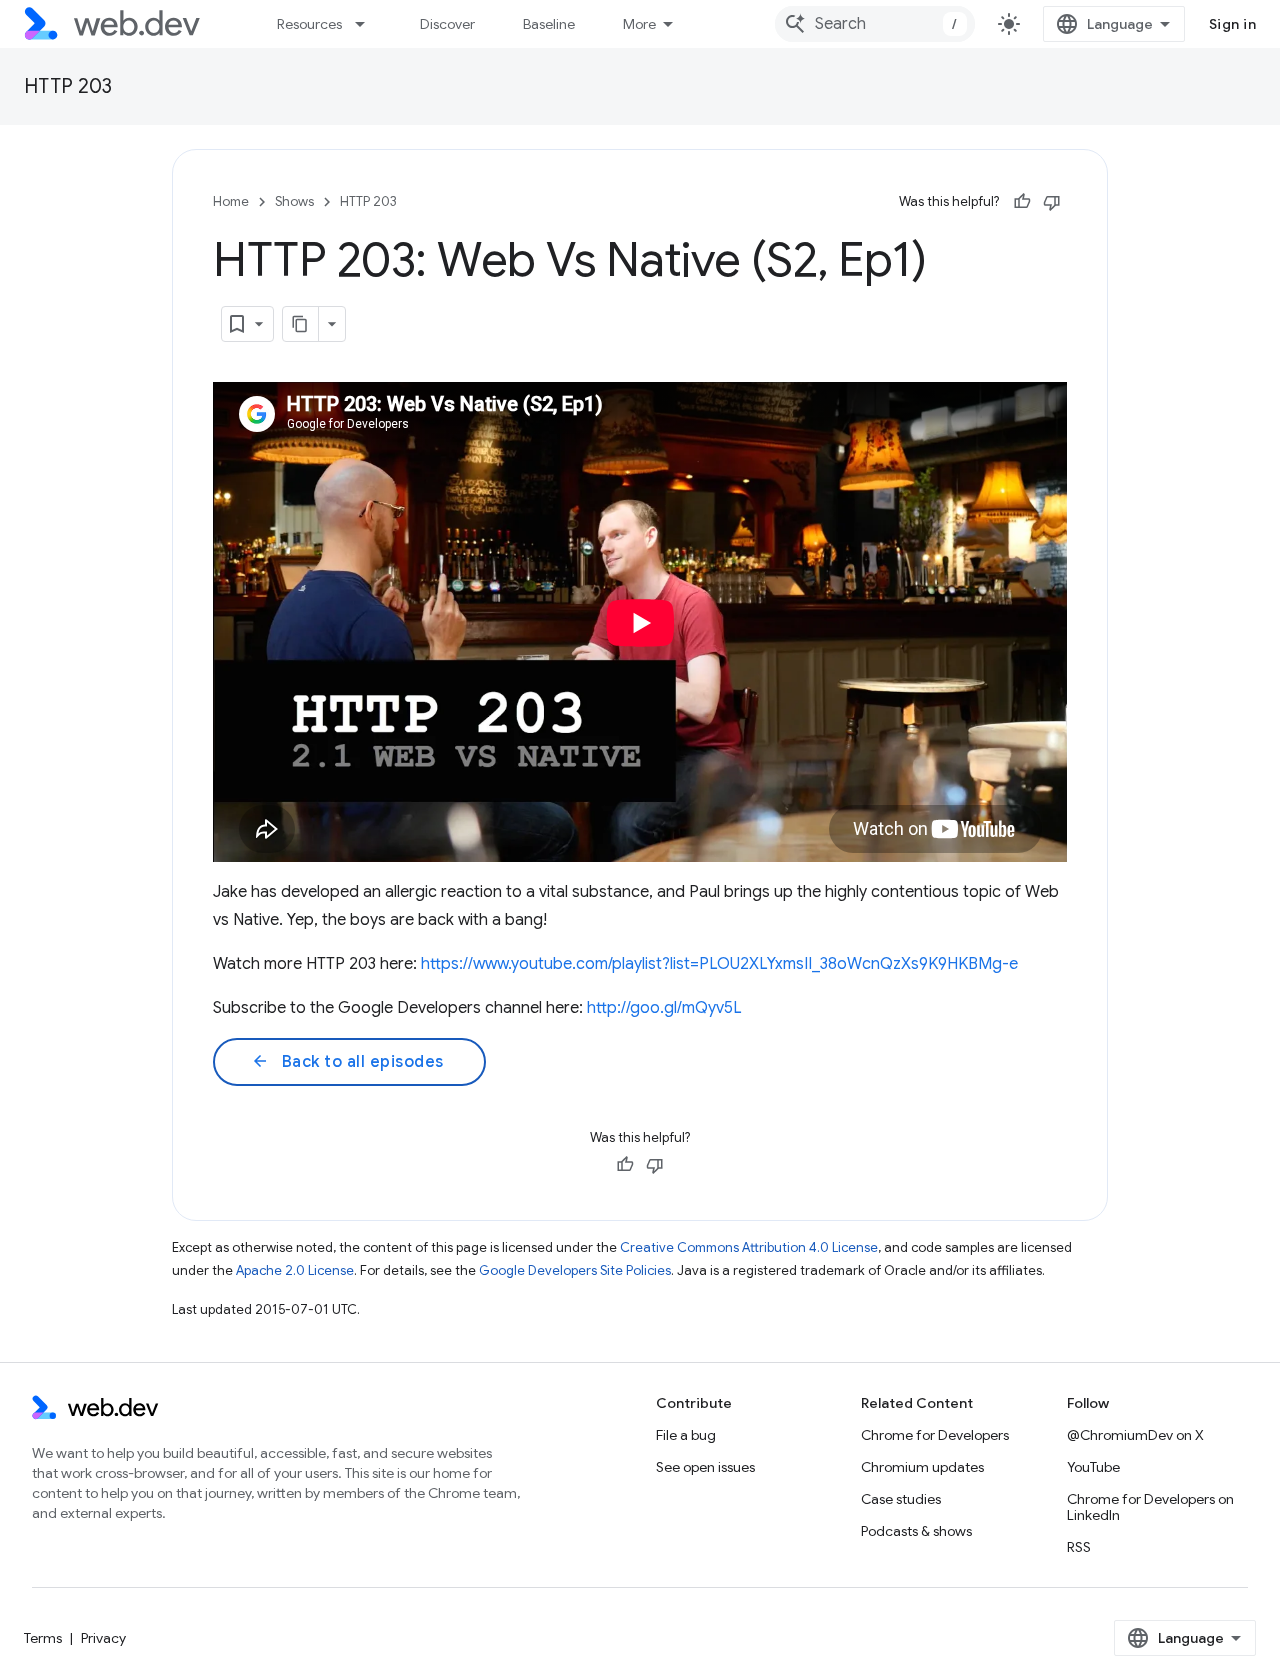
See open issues (705, 1467)
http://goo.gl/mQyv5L (664, 1008)
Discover (447, 24)
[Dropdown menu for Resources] (369, 24)
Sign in (1233, 24)
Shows (294, 201)
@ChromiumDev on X (1135, 1435)
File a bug (686, 1435)
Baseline (549, 24)
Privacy (103, 1638)
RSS (1079, 1547)
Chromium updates (922, 1467)
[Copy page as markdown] (301, 324)
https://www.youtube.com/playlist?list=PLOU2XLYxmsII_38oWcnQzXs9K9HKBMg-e (719, 964)
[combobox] (875, 24)
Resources (309, 24)
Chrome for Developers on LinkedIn (1150, 1507)
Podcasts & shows (916, 1531)
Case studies (901, 1499)
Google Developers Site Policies (575, 1270)
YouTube (1093, 1467)
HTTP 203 (68, 86)
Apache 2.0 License (295, 1270)
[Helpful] (1022, 202)
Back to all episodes (347, 1062)
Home (231, 201)
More (639, 24)
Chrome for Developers (935, 1435)
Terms (43, 1638)
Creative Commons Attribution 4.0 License (749, 1247)
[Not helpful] (1052, 202)
